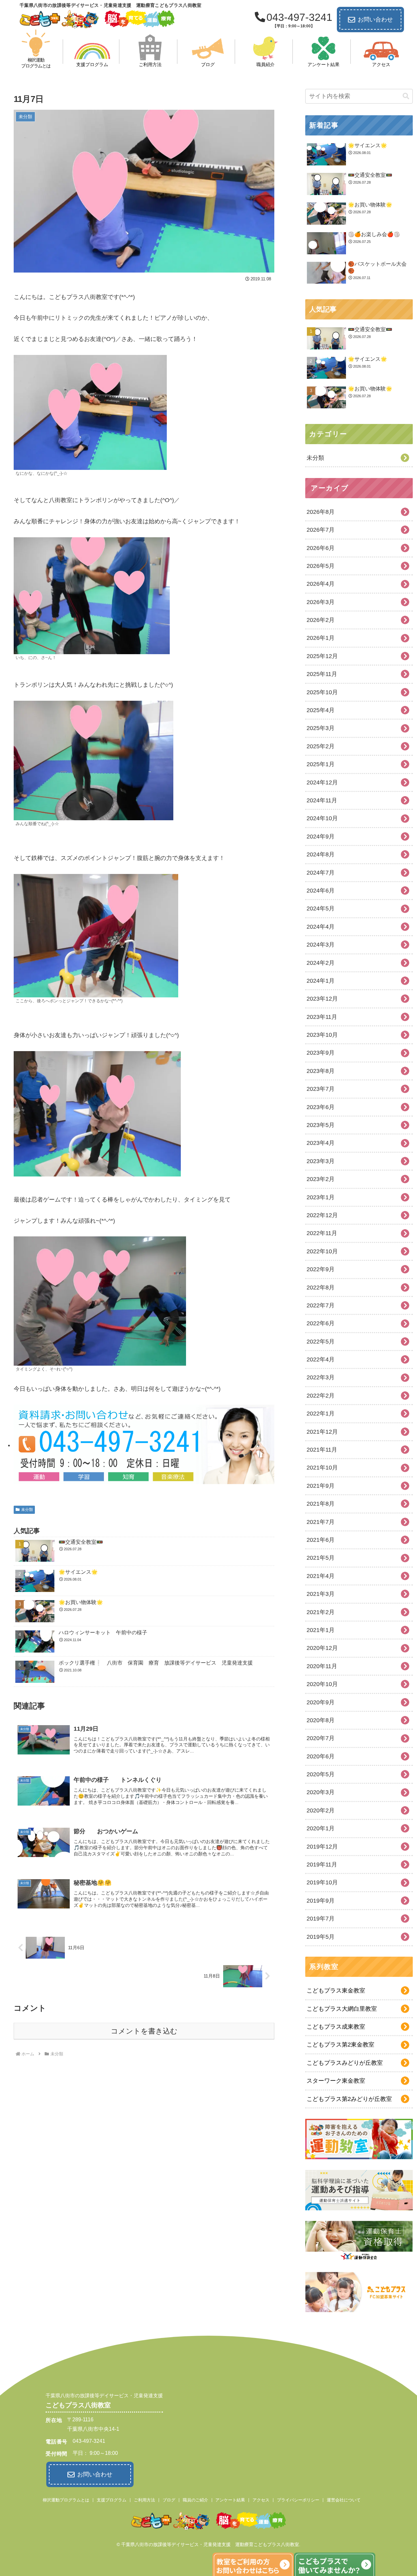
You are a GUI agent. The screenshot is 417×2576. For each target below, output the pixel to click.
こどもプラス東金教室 (336, 1991)
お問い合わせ (375, 20)
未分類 (27, 1510)
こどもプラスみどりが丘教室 (345, 2063)
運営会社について (344, 2500)
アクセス (261, 2500)
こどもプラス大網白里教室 (342, 2009)
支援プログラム (112, 2500)
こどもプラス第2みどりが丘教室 (349, 2099)
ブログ (169, 2500)
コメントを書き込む (144, 2031)
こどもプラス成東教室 (336, 2027)
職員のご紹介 (195, 2500)
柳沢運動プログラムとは (66, 2500)
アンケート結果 (230, 2500)
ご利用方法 (144, 2500)
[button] (406, 96)
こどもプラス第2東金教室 (340, 2045)
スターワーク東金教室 (336, 2081)
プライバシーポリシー (298, 2500)
